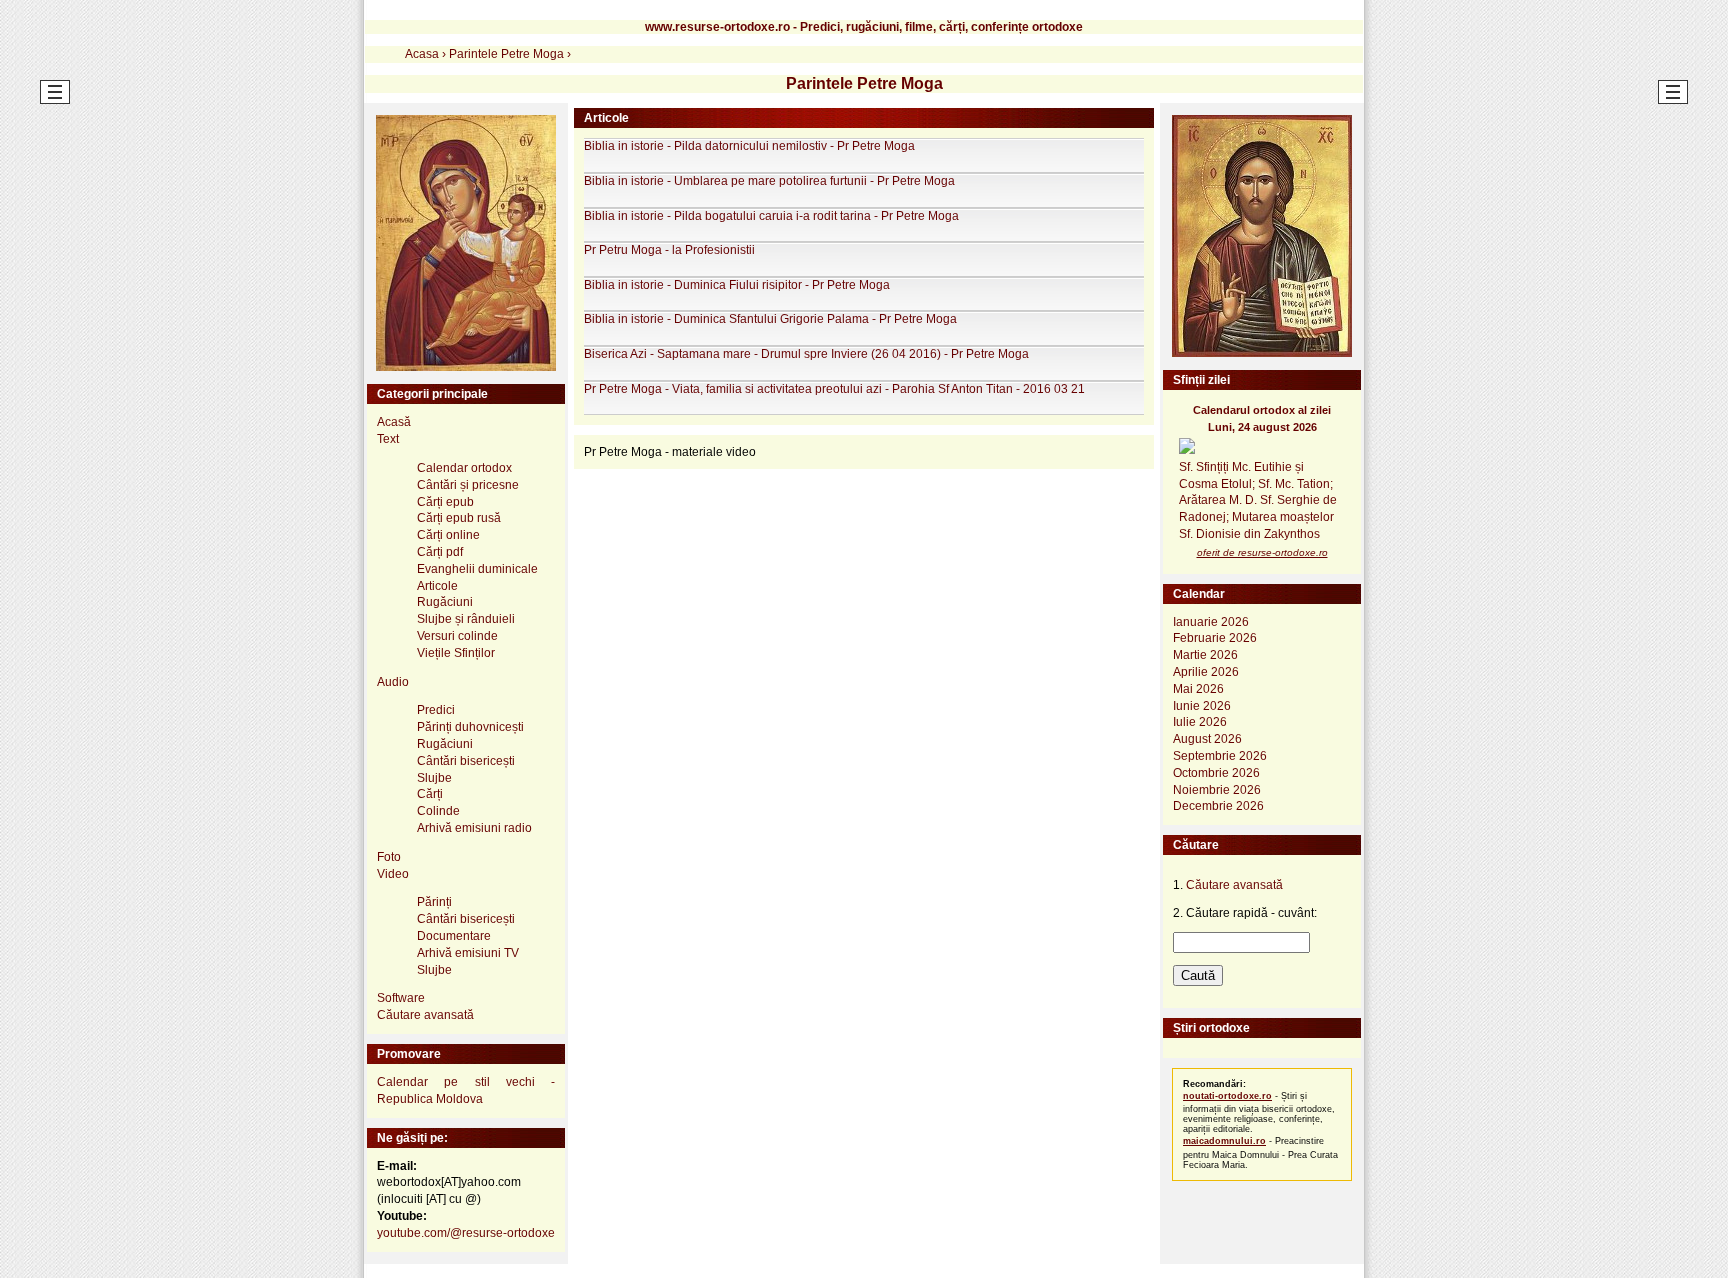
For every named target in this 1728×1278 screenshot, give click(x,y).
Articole (437, 586)
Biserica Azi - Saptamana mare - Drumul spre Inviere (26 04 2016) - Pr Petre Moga (806, 354)
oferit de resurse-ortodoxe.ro (1262, 552)
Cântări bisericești (466, 761)
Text (388, 439)
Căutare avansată (425, 1015)
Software (401, 998)
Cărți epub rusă (459, 518)
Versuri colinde (457, 636)
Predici (436, 710)
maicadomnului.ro (1224, 1141)
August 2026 (1207, 739)
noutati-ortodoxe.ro (1227, 1096)
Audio (393, 682)
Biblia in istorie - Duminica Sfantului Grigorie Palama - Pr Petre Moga (770, 319)
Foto (389, 857)
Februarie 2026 (1215, 638)
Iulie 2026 (1200, 722)
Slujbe (434, 778)
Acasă (394, 422)
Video (393, 874)
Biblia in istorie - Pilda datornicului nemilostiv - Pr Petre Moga (749, 146)
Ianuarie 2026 (1211, 622)
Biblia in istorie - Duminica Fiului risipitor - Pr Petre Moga (737, 285)
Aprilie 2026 (1206, 672)
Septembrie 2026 (1220, 756)
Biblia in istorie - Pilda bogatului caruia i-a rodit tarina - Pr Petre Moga (771, 216)
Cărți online (448, 535)
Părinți (434, 902)
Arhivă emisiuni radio (474, 828)
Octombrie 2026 (1216, 773)
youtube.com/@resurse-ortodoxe (466, 1233)
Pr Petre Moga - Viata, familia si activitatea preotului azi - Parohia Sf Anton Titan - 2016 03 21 (834, 389)
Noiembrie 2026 (1217, 790)
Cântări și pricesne (468, 485)
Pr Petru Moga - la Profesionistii (669, 250)
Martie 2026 (1205, 655)
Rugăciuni (445, 602)
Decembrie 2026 (1218, 806)
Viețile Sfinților (456, 653)
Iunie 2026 (1202, 706)
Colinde (438, 811)
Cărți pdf (440, 552)
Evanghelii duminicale (477, 569)
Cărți (430, 794)
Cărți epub (445, 502)
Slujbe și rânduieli (466, 619)
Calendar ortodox (464, 468)
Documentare (454, 936)
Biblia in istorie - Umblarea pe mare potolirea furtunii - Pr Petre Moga (769, 181)
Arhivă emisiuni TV (468, 953)
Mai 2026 (1198, 689)
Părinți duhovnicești (470, 727)
